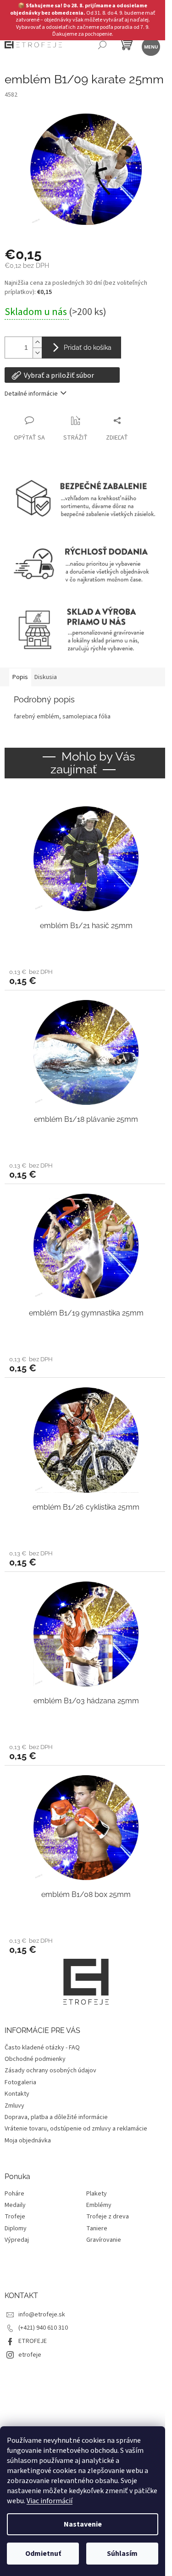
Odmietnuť (43, 2554)
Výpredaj (17, 2240)
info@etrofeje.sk (42, 2315)
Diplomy (16, 2229)
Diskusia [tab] (46, 677)
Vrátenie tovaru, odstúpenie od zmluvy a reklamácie (76, 2129)
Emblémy (99, 2205)
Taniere (97, 2229)
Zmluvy (14, 2106)
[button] (86, 977)
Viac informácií (50, 2501)
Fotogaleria (20, 2082)
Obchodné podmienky (35, 2059)
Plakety (97, 2194)
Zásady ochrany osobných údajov (50, 2071)
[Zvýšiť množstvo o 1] (37, 342)
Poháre (14, 2194)
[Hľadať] (102, 46)
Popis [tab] (20, 677)
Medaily (15, 2205)
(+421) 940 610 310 (43, 2328)
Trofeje (15, 2217)
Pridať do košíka (88, 348)
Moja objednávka (28, 2141)
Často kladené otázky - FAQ (42, 2048)
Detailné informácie (31, 394)
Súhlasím (122, 2554)
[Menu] (150, 46)
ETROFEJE (33, 2341)
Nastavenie (83, 2524)
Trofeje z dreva (108, 2217)
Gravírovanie (104, 2240)
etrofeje (30, 2355)
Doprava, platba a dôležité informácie (56, 2117)
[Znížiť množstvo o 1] (37, 353)
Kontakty (17, 2094)
